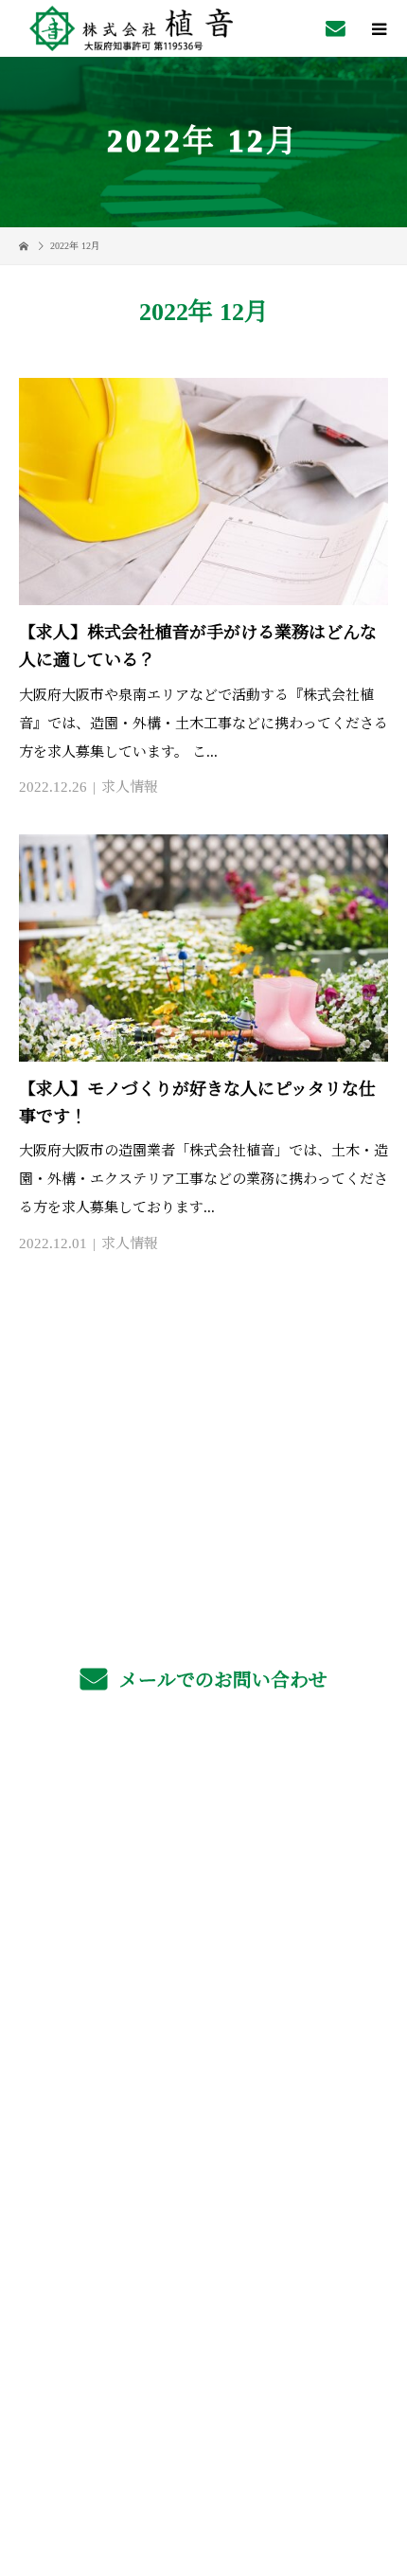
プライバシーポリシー (204, 2447)
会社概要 (204, 2019)
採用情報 (204, 1885)
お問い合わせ (203, 2108)
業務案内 (204, 1841)
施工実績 (204, 1974)
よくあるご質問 (204, 1930)
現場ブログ (203, 2063)
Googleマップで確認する (203, 2316)
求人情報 (130, 787)
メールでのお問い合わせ (221, 1680)
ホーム (203, 1796)
